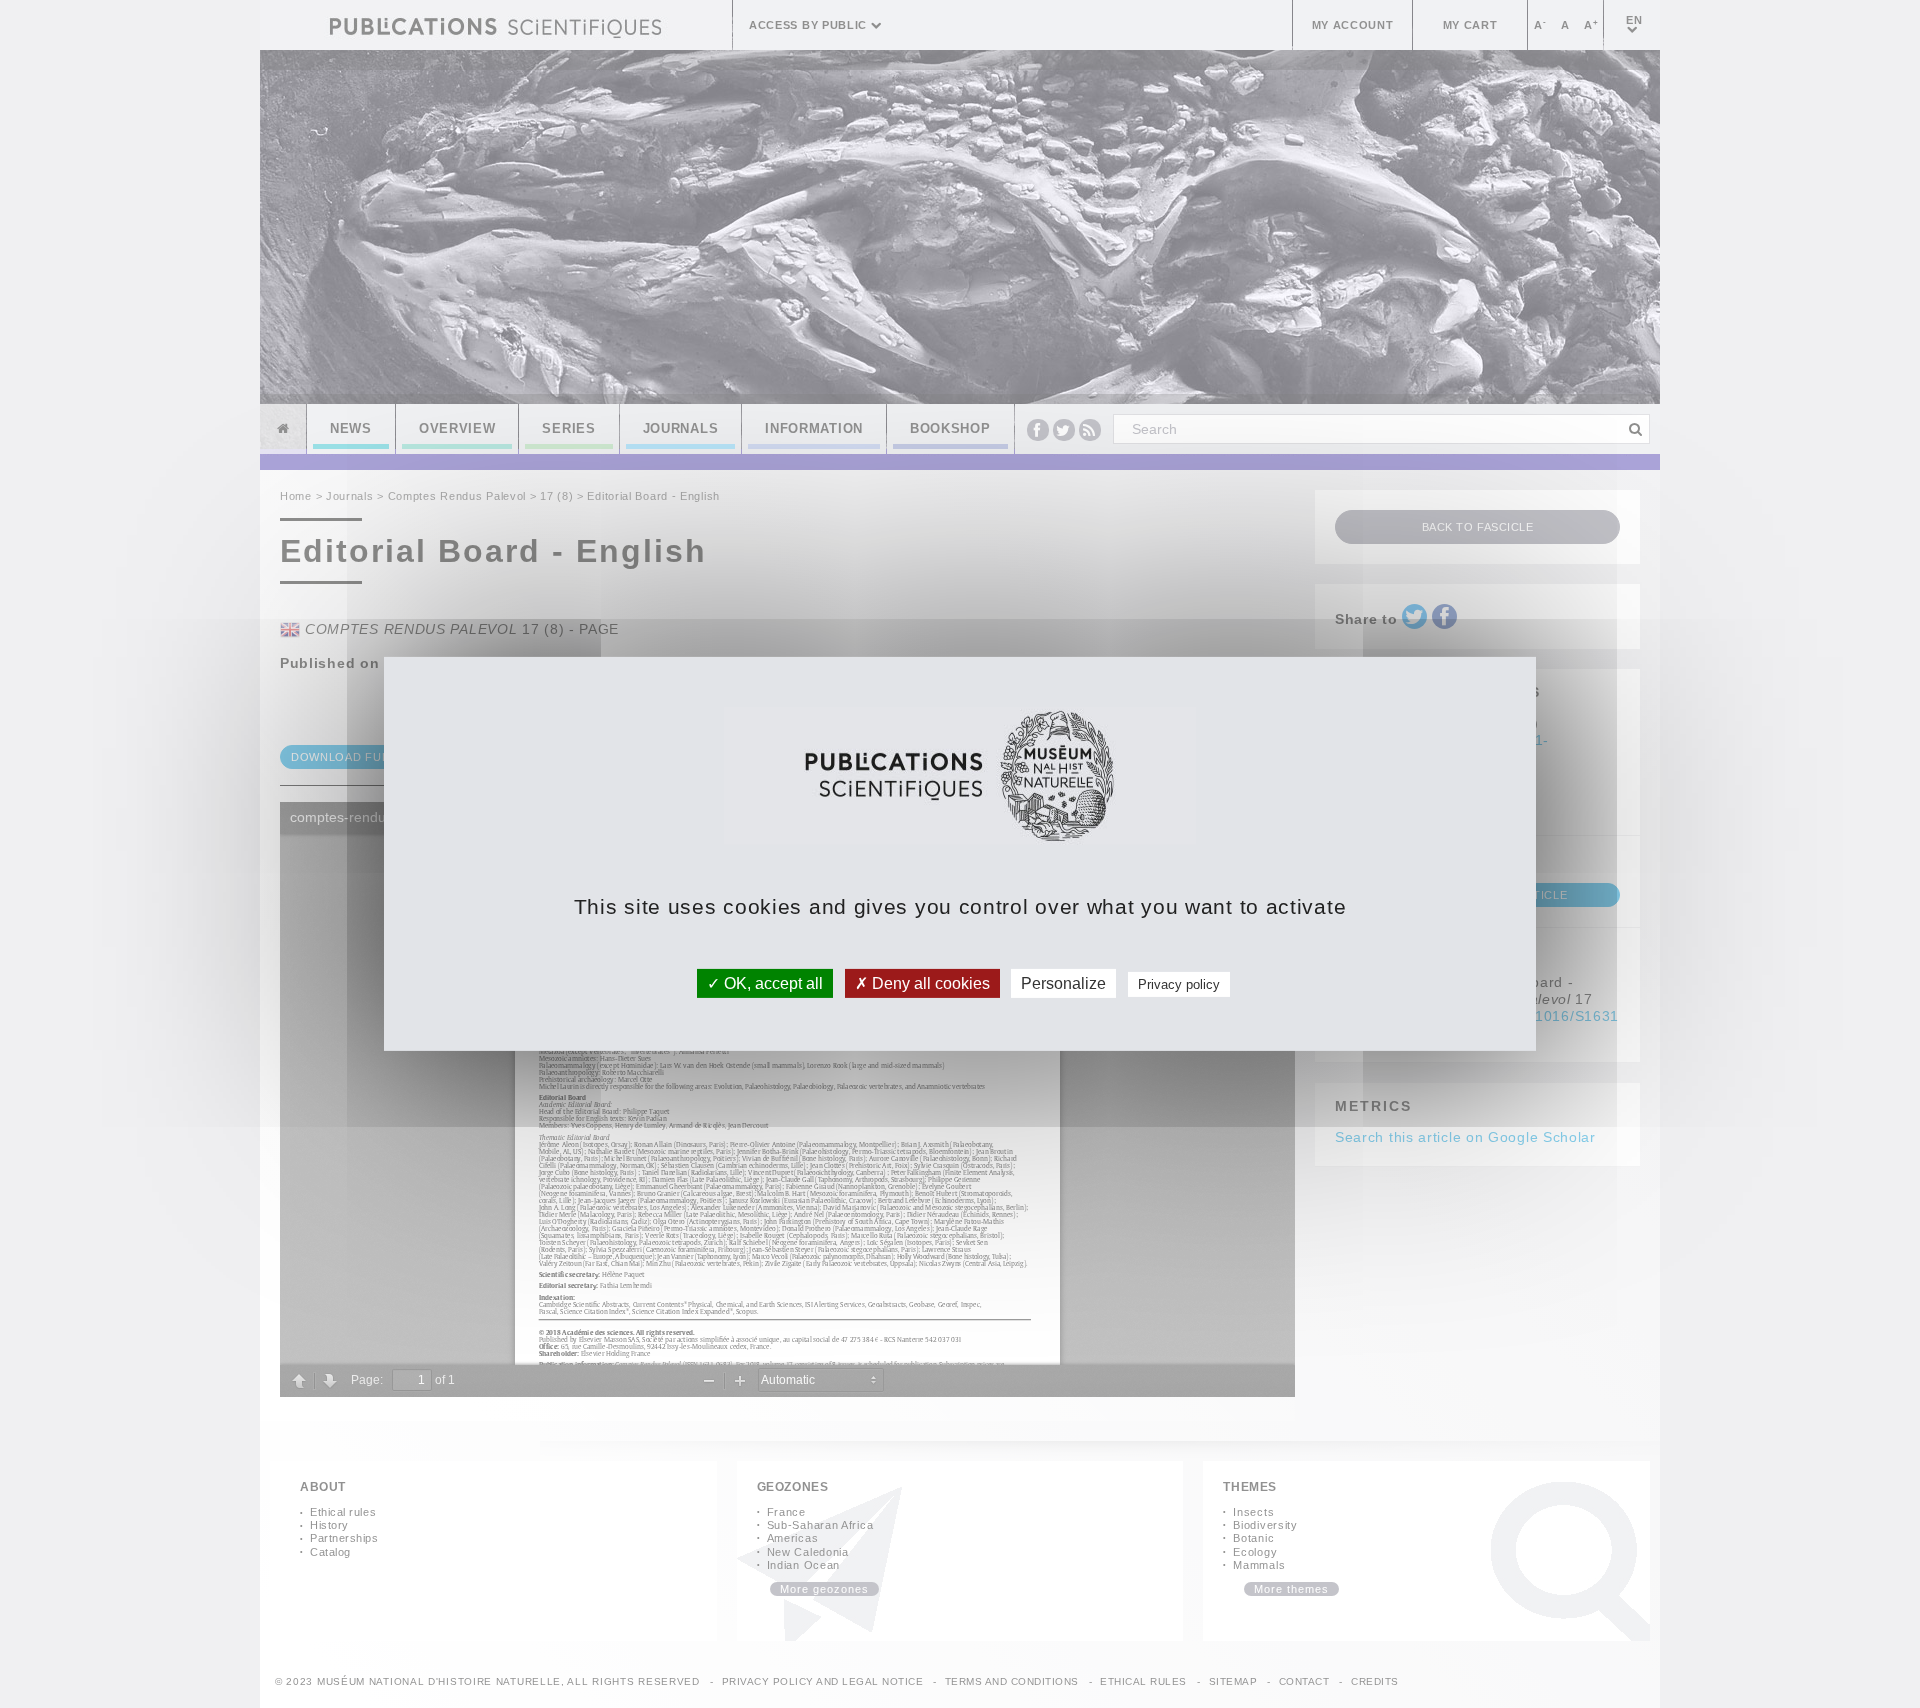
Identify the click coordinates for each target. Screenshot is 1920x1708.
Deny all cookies (929, 983)
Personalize (1063, 983)
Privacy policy (1179, 984)
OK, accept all (771, 983)
